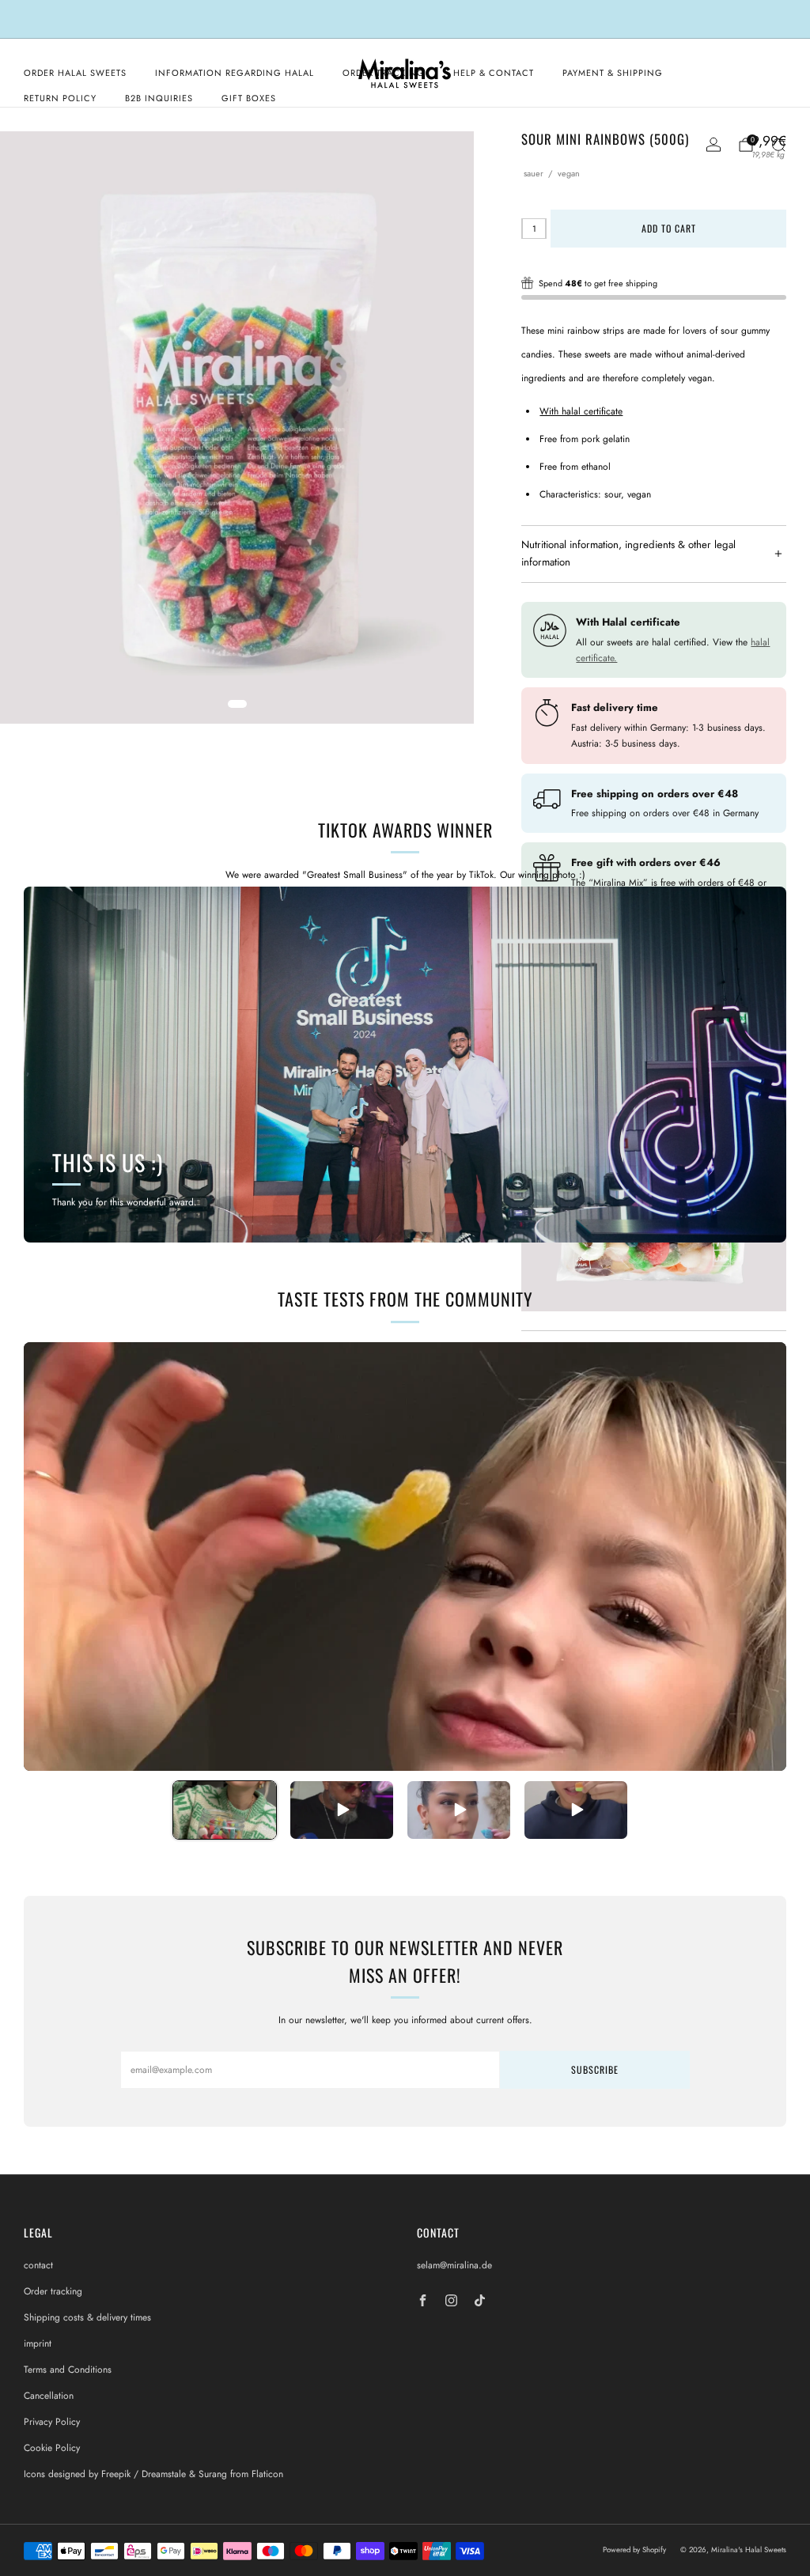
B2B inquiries (159, 98)
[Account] (713, 145)
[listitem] (405, 19)
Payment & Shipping (613, 73)
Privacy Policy (52, 2422)
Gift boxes (249, 98)
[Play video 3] (459, 1810)
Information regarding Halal (235, 73)
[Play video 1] (225, 1810)
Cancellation (49, 2396)
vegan (569, 173)
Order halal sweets (75, 73)
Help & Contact (494, 73)
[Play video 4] (576, 1810)
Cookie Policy (52, 2448)
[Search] (778, 145)
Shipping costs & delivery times (87, 2317)
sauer (534, 173)
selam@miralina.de (454, 2265)
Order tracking (53, 2291)
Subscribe (595, 2069)
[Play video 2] (342, 1810)
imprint (38, 2343)
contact (38, 2265)
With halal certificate (581, 411)
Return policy (60, 98)
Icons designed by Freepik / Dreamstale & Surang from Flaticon (153, 2474)
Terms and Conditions (68, 2370)
